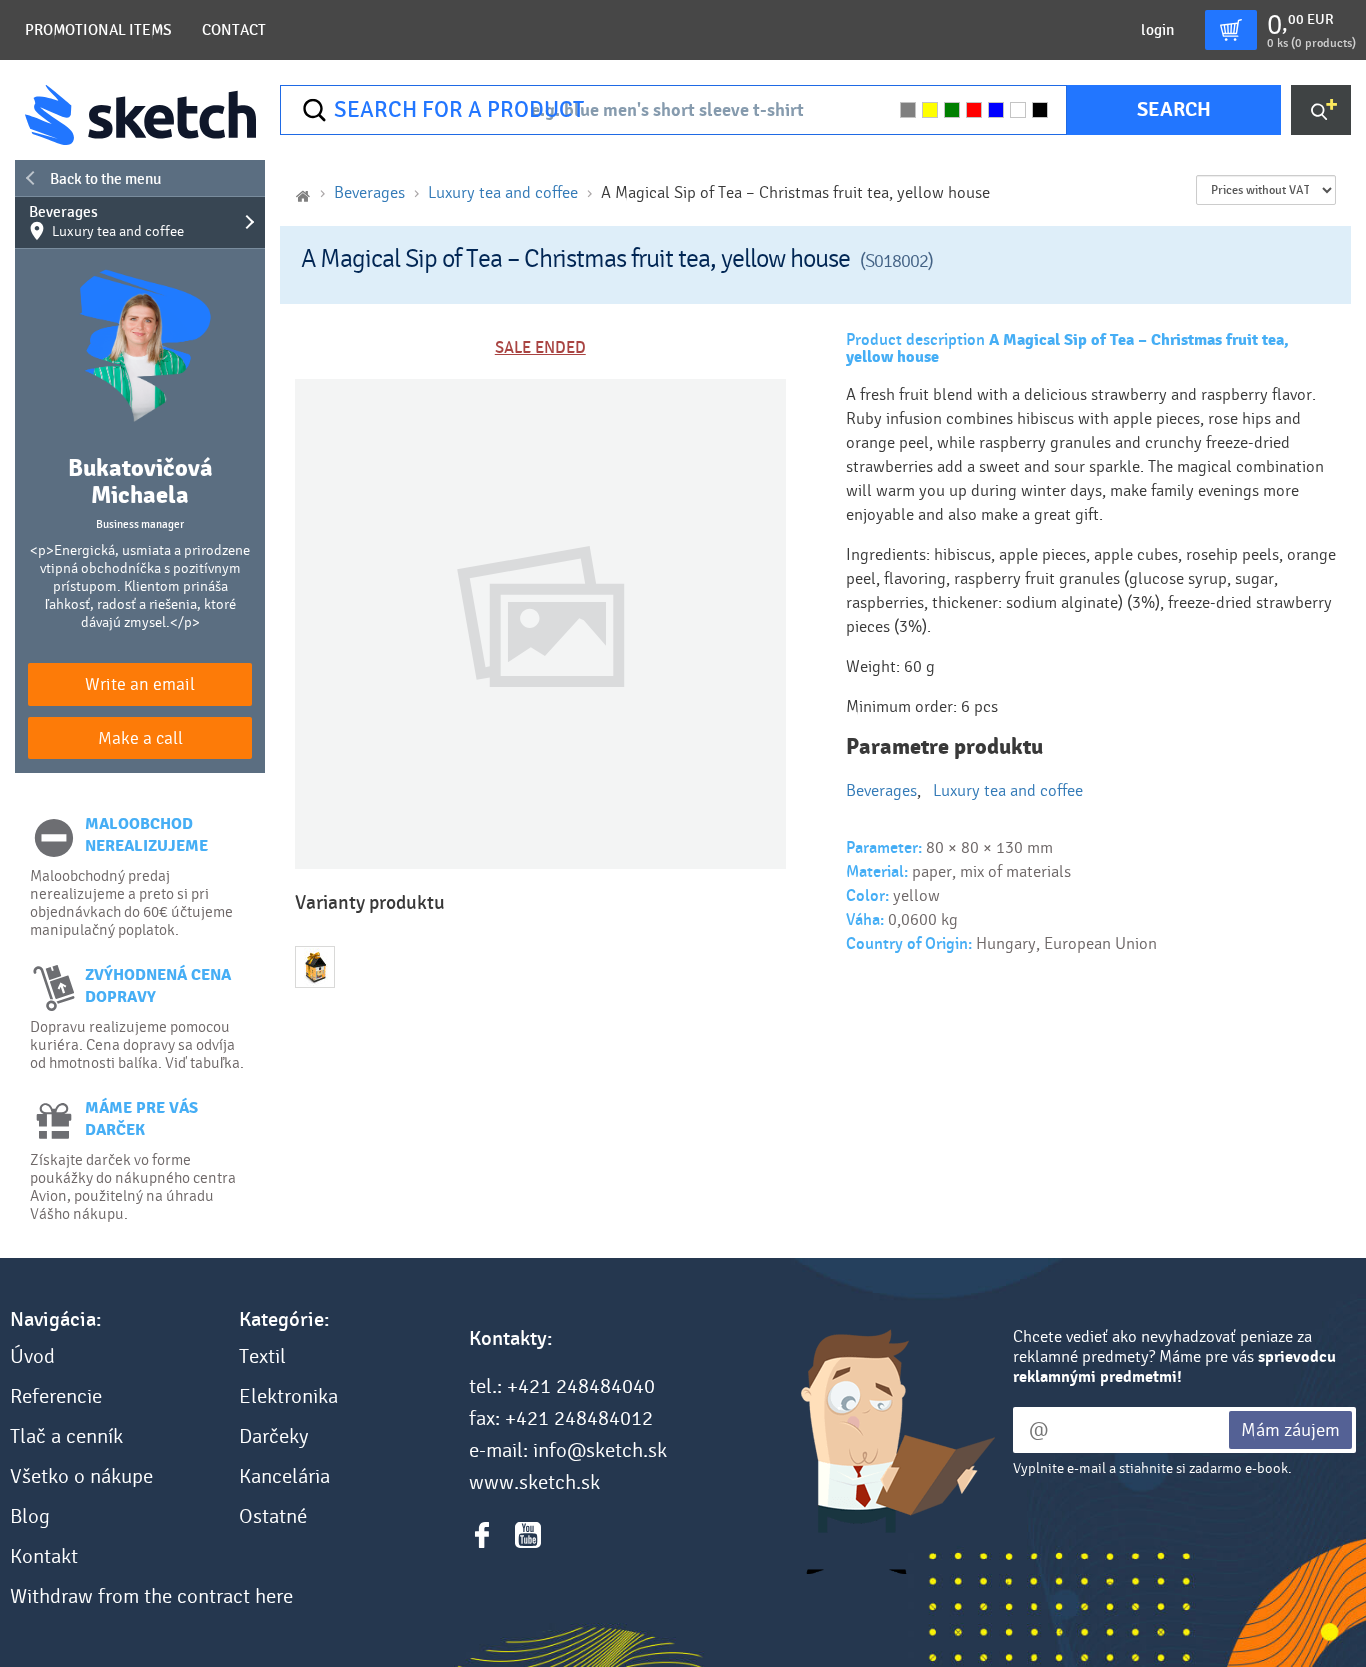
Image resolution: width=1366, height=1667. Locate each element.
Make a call (140, 738)
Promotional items (98, 30)
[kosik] (1231, 30)
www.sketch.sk (534, 1483)
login (1157, 30)
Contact (234, 30)
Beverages (106, 222)
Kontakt (44, 1557)
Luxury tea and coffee (503, 192)
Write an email (140, 684)
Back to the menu (105, 179)
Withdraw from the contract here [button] (151, 1597)
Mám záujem (1290, 1430)
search (1174, 109)
